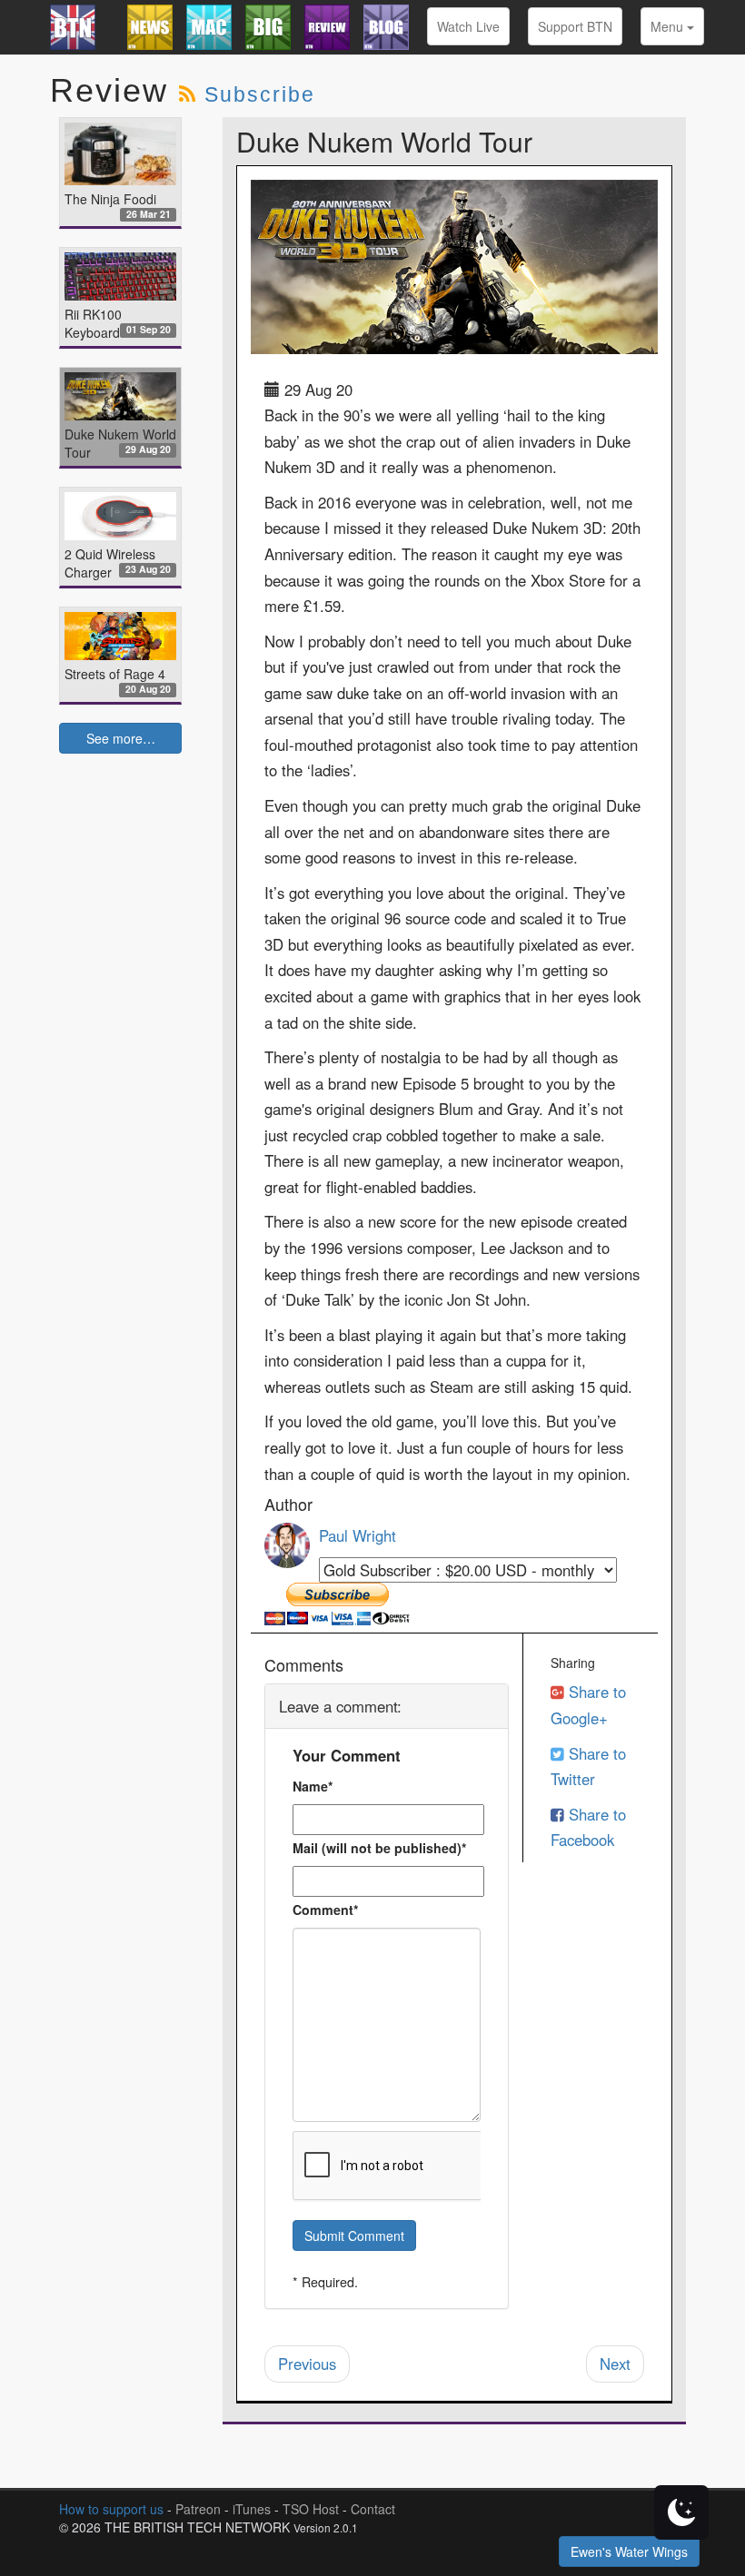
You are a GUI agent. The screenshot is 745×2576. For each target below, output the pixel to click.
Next (615, 2364)
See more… (121, 738)
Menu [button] (669, 26)
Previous (307, 2364)
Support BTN (575, 26)
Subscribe (260, 94)
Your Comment (347, 1755)
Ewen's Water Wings (629, 2551)
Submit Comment (354, 2235)
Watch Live (468, 26)
